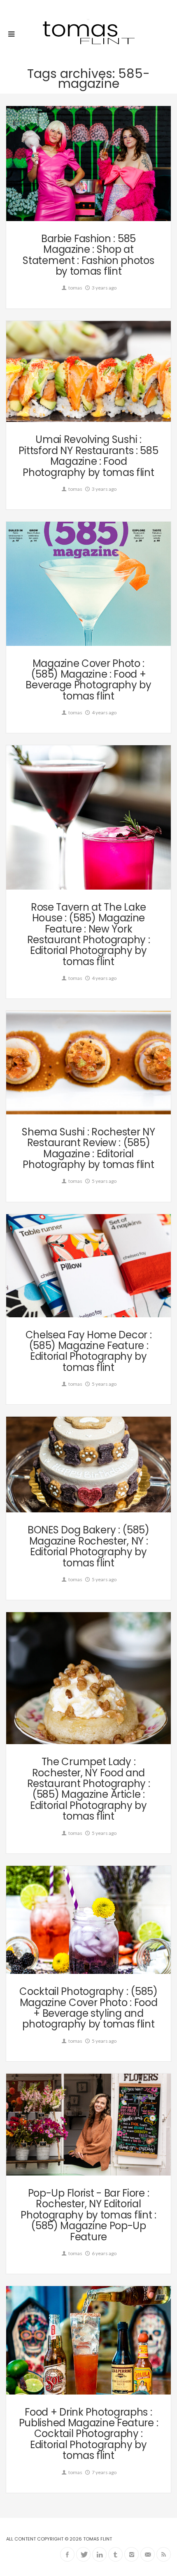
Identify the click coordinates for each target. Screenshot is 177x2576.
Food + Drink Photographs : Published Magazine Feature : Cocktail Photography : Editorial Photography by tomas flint (89, 2434)
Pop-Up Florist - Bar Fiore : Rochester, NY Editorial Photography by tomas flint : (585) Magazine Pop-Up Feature (88, 2215)
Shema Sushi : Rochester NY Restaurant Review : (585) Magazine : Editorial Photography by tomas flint (88, 1148)
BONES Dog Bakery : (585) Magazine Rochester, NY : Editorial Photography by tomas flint (88, 1546)
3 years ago (104, 288)
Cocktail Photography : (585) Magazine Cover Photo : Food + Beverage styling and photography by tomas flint (88, 2008)
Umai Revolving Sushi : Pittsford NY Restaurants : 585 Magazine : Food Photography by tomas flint (88, 456)
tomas (75, 288)
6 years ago (104, 2253)
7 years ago (104, 2472)
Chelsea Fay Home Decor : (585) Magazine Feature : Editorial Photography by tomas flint (89, 1351)
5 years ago (104, 1181)
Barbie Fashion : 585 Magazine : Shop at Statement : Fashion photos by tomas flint (88, 255)
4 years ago (104, 712)
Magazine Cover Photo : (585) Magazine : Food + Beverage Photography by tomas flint (88, 680)
